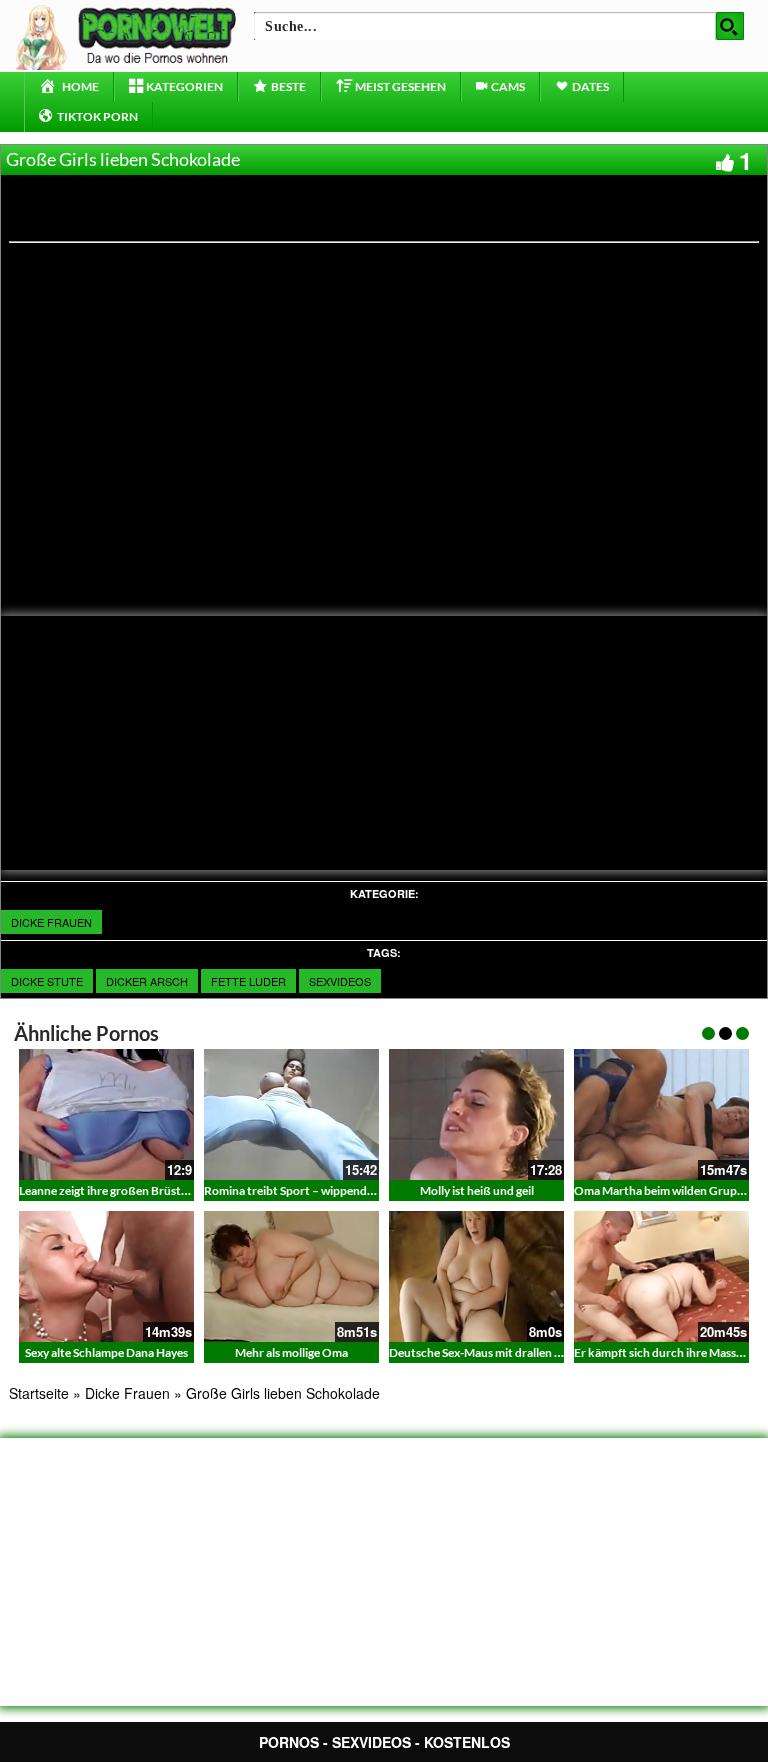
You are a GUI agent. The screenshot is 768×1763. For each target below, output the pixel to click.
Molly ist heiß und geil (477, 1190)
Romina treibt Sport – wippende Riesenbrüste (324, 1190)
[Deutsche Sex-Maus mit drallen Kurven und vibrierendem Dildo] (476, 1276)
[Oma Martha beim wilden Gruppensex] (661, 1114)
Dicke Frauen (51, 922)
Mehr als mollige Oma (291, 1352)
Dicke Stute (47, 981)
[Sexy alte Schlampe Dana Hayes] (106, 1276)
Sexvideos (340, 981)
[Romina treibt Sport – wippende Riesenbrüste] (291, 1114)
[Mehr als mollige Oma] (291, 1276)
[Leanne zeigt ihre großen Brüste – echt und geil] (106, 1114)
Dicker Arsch (147, 981)
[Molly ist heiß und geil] (476, 1114)
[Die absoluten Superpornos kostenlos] (129, 35)
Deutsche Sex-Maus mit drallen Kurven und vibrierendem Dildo (554, 1352)
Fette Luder (248, 981)
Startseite (39, 1393)
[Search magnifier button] (730, 26)
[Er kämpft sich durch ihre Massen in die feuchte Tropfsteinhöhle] (661, 1276)
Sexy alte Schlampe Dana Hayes (106, 1352)
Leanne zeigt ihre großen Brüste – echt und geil (142, 1190)
